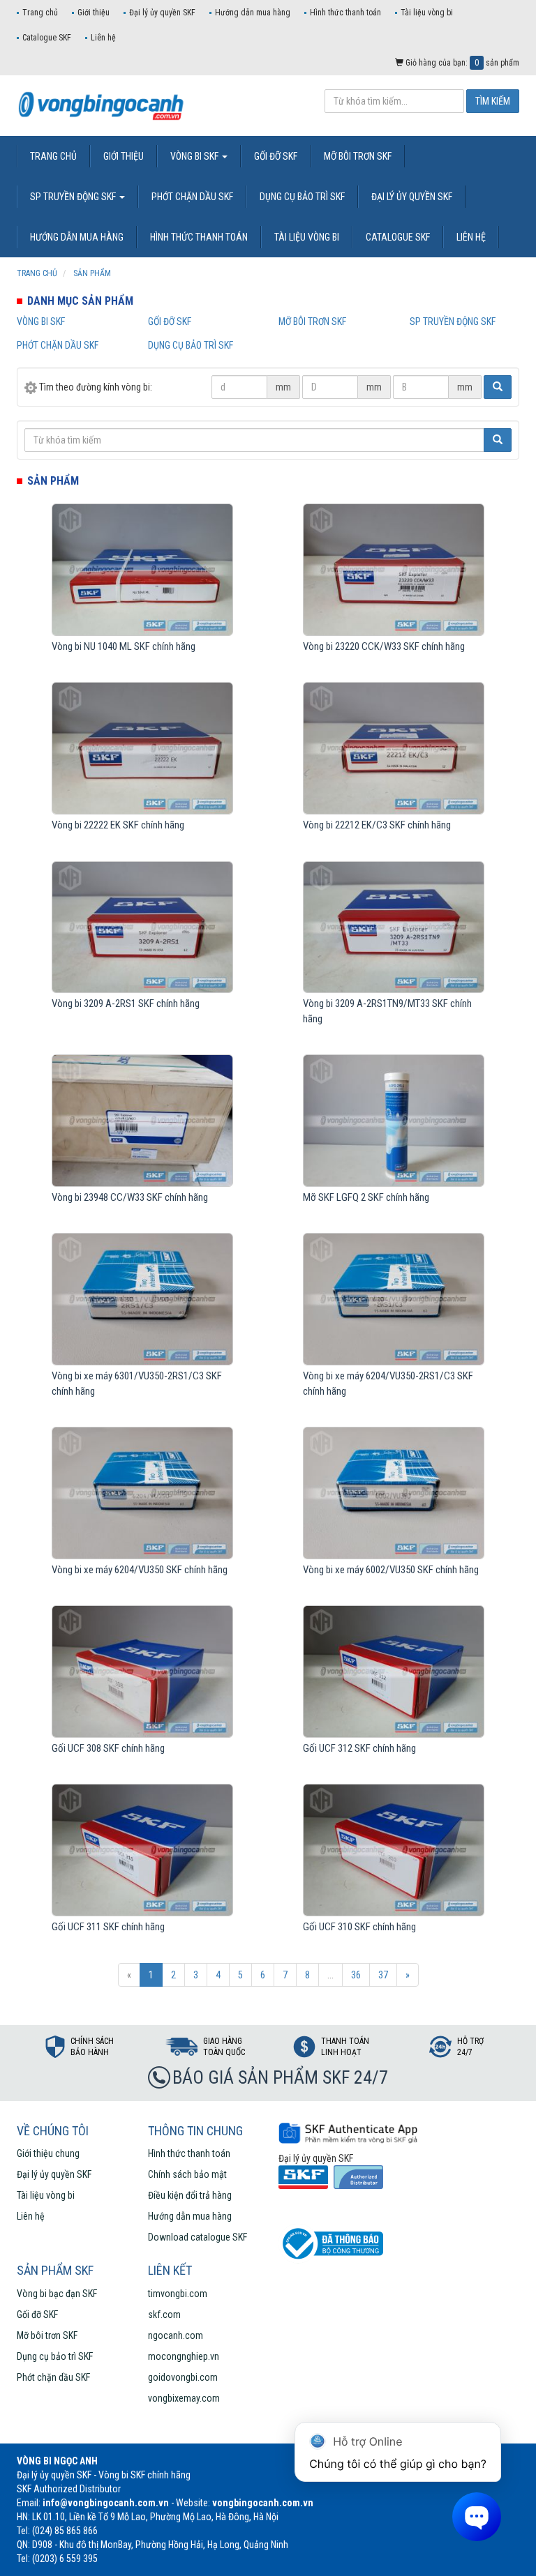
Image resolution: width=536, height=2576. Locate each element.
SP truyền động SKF (453, 321)
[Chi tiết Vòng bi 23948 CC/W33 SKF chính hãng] (142, 1121)
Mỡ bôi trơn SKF (312, 321)
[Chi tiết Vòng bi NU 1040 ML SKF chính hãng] (142, 570)
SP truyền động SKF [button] (74, 197)
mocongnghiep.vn (184, 2356)
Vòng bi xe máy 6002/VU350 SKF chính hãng (391, 1570)
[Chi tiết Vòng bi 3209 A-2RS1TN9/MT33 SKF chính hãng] (393, 927)
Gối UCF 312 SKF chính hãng (359, 1748)
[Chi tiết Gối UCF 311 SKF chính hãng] (142, 1850)
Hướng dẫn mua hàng (253, 13)
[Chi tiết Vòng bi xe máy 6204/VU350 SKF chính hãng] (142, 1493)
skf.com (164, 2314)
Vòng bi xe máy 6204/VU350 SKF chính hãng (140, 1570)
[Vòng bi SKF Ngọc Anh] (111, 105)
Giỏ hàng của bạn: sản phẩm (461, 63)
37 (383, 1975)
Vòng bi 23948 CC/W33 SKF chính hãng (130, 1197)
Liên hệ (103, 38)
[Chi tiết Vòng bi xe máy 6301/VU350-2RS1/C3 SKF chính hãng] (142, 1299)
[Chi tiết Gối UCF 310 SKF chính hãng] (393, 1850)
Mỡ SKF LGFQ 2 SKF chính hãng (366, 1197)
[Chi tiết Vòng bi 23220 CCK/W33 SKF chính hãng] (393, 570)
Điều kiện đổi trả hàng (190, 2195)
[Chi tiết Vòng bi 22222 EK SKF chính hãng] (142, 748)
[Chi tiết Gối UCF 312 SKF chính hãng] (393, 1672)
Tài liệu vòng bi (427, 13)
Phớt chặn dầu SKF (58, 345)
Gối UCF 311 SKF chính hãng (108, 1927)
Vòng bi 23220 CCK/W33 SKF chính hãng (384, 646)
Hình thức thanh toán (345, 13)
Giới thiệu (94, 13)
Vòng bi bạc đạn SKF (57, 2294)
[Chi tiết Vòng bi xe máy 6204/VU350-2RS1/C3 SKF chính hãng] (393, 1299)
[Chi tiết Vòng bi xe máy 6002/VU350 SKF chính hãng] (393, 1493)
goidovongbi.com (183, 2377)
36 (356, 1975)
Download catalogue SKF (198, 2237)
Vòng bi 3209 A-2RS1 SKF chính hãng (126, 1003)
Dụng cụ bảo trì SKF (191, 345)
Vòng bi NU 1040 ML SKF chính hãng (124, 646)
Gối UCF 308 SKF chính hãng (108, 1748)
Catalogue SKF (47, 38)
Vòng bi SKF (41, 321)
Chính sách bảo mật (187, 2174)
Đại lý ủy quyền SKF (162, 13)
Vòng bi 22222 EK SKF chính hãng (118, 825)
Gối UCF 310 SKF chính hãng (359, 1927)
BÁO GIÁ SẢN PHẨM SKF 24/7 (280, 2077)
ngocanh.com (176, 2335)
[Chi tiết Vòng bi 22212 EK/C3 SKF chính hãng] (393, 748)
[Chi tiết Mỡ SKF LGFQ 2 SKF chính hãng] (393, 1121)
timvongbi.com (178, 2294)
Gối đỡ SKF (170, 321)
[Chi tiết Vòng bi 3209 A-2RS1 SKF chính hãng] (142, 927)
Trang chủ (40, 13)
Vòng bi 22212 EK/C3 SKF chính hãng (377, 825)
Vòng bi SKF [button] (195, 156)
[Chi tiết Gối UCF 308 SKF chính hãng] (142, 1672)
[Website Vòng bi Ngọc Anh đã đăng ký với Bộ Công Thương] (331, 2243)
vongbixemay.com (184, 2398)
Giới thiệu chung (48, 2153)
